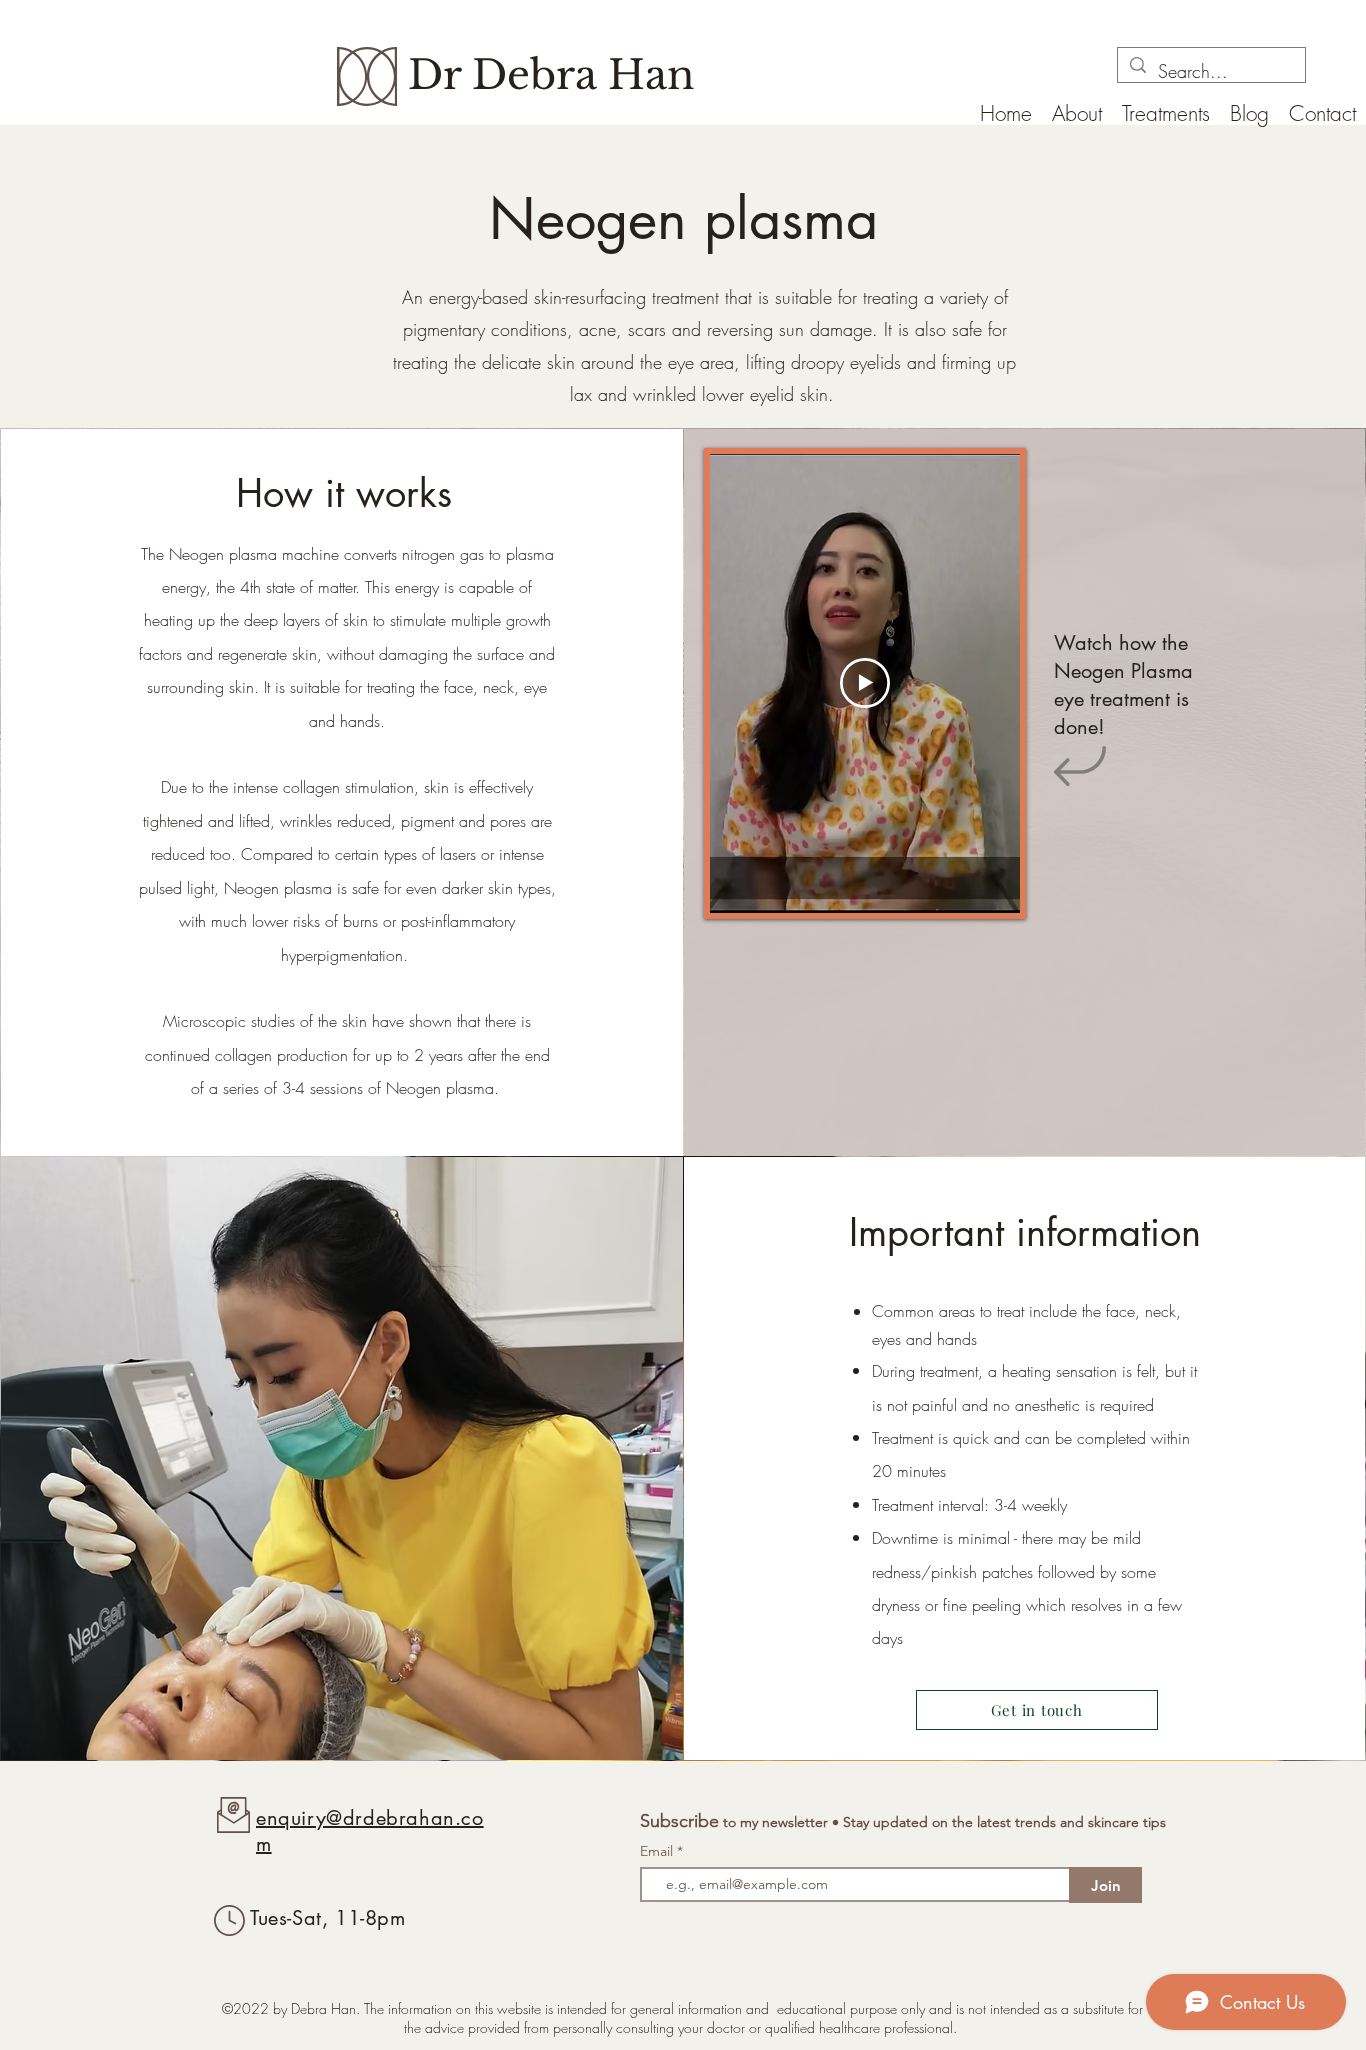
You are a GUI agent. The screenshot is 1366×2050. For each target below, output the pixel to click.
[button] (1166, 112)
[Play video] (865, 683)
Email (658, 1851)
